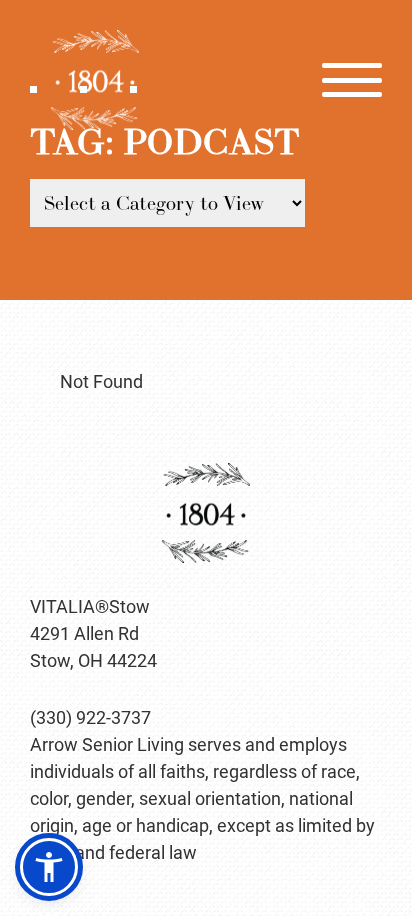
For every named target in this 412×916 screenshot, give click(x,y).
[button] (49, 867)
